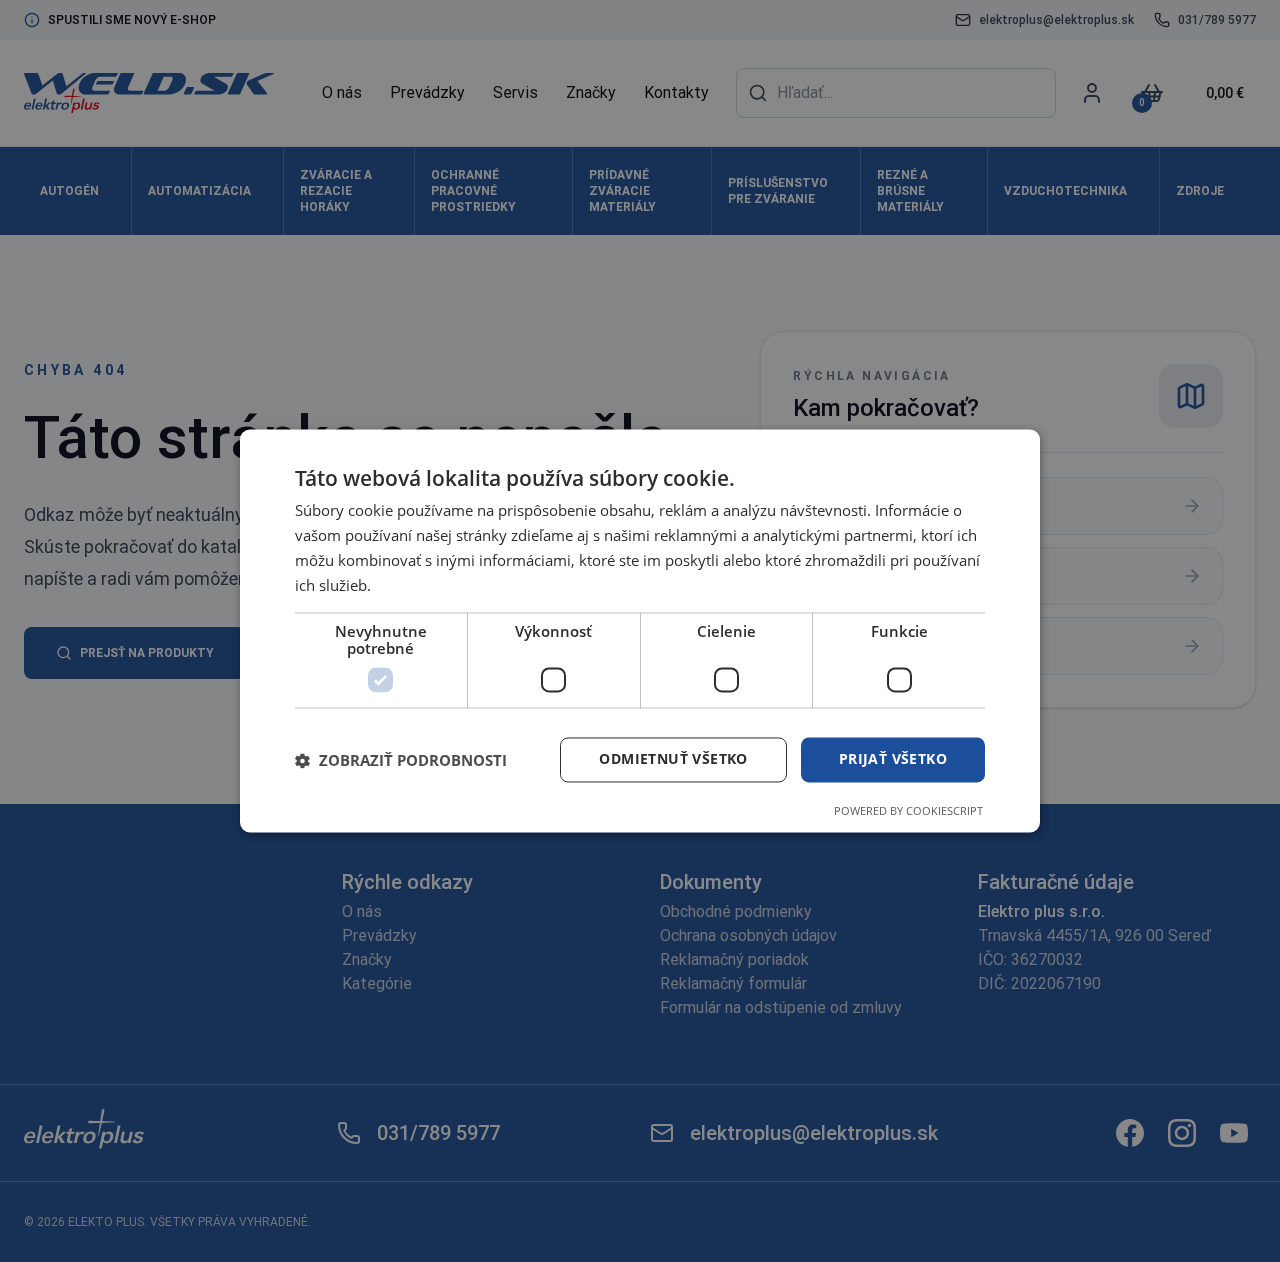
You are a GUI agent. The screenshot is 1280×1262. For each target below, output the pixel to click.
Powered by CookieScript (908, 811)
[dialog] (640, 630)
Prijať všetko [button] (893, 759)
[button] (401, 760)
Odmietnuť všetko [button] (673, 759)
